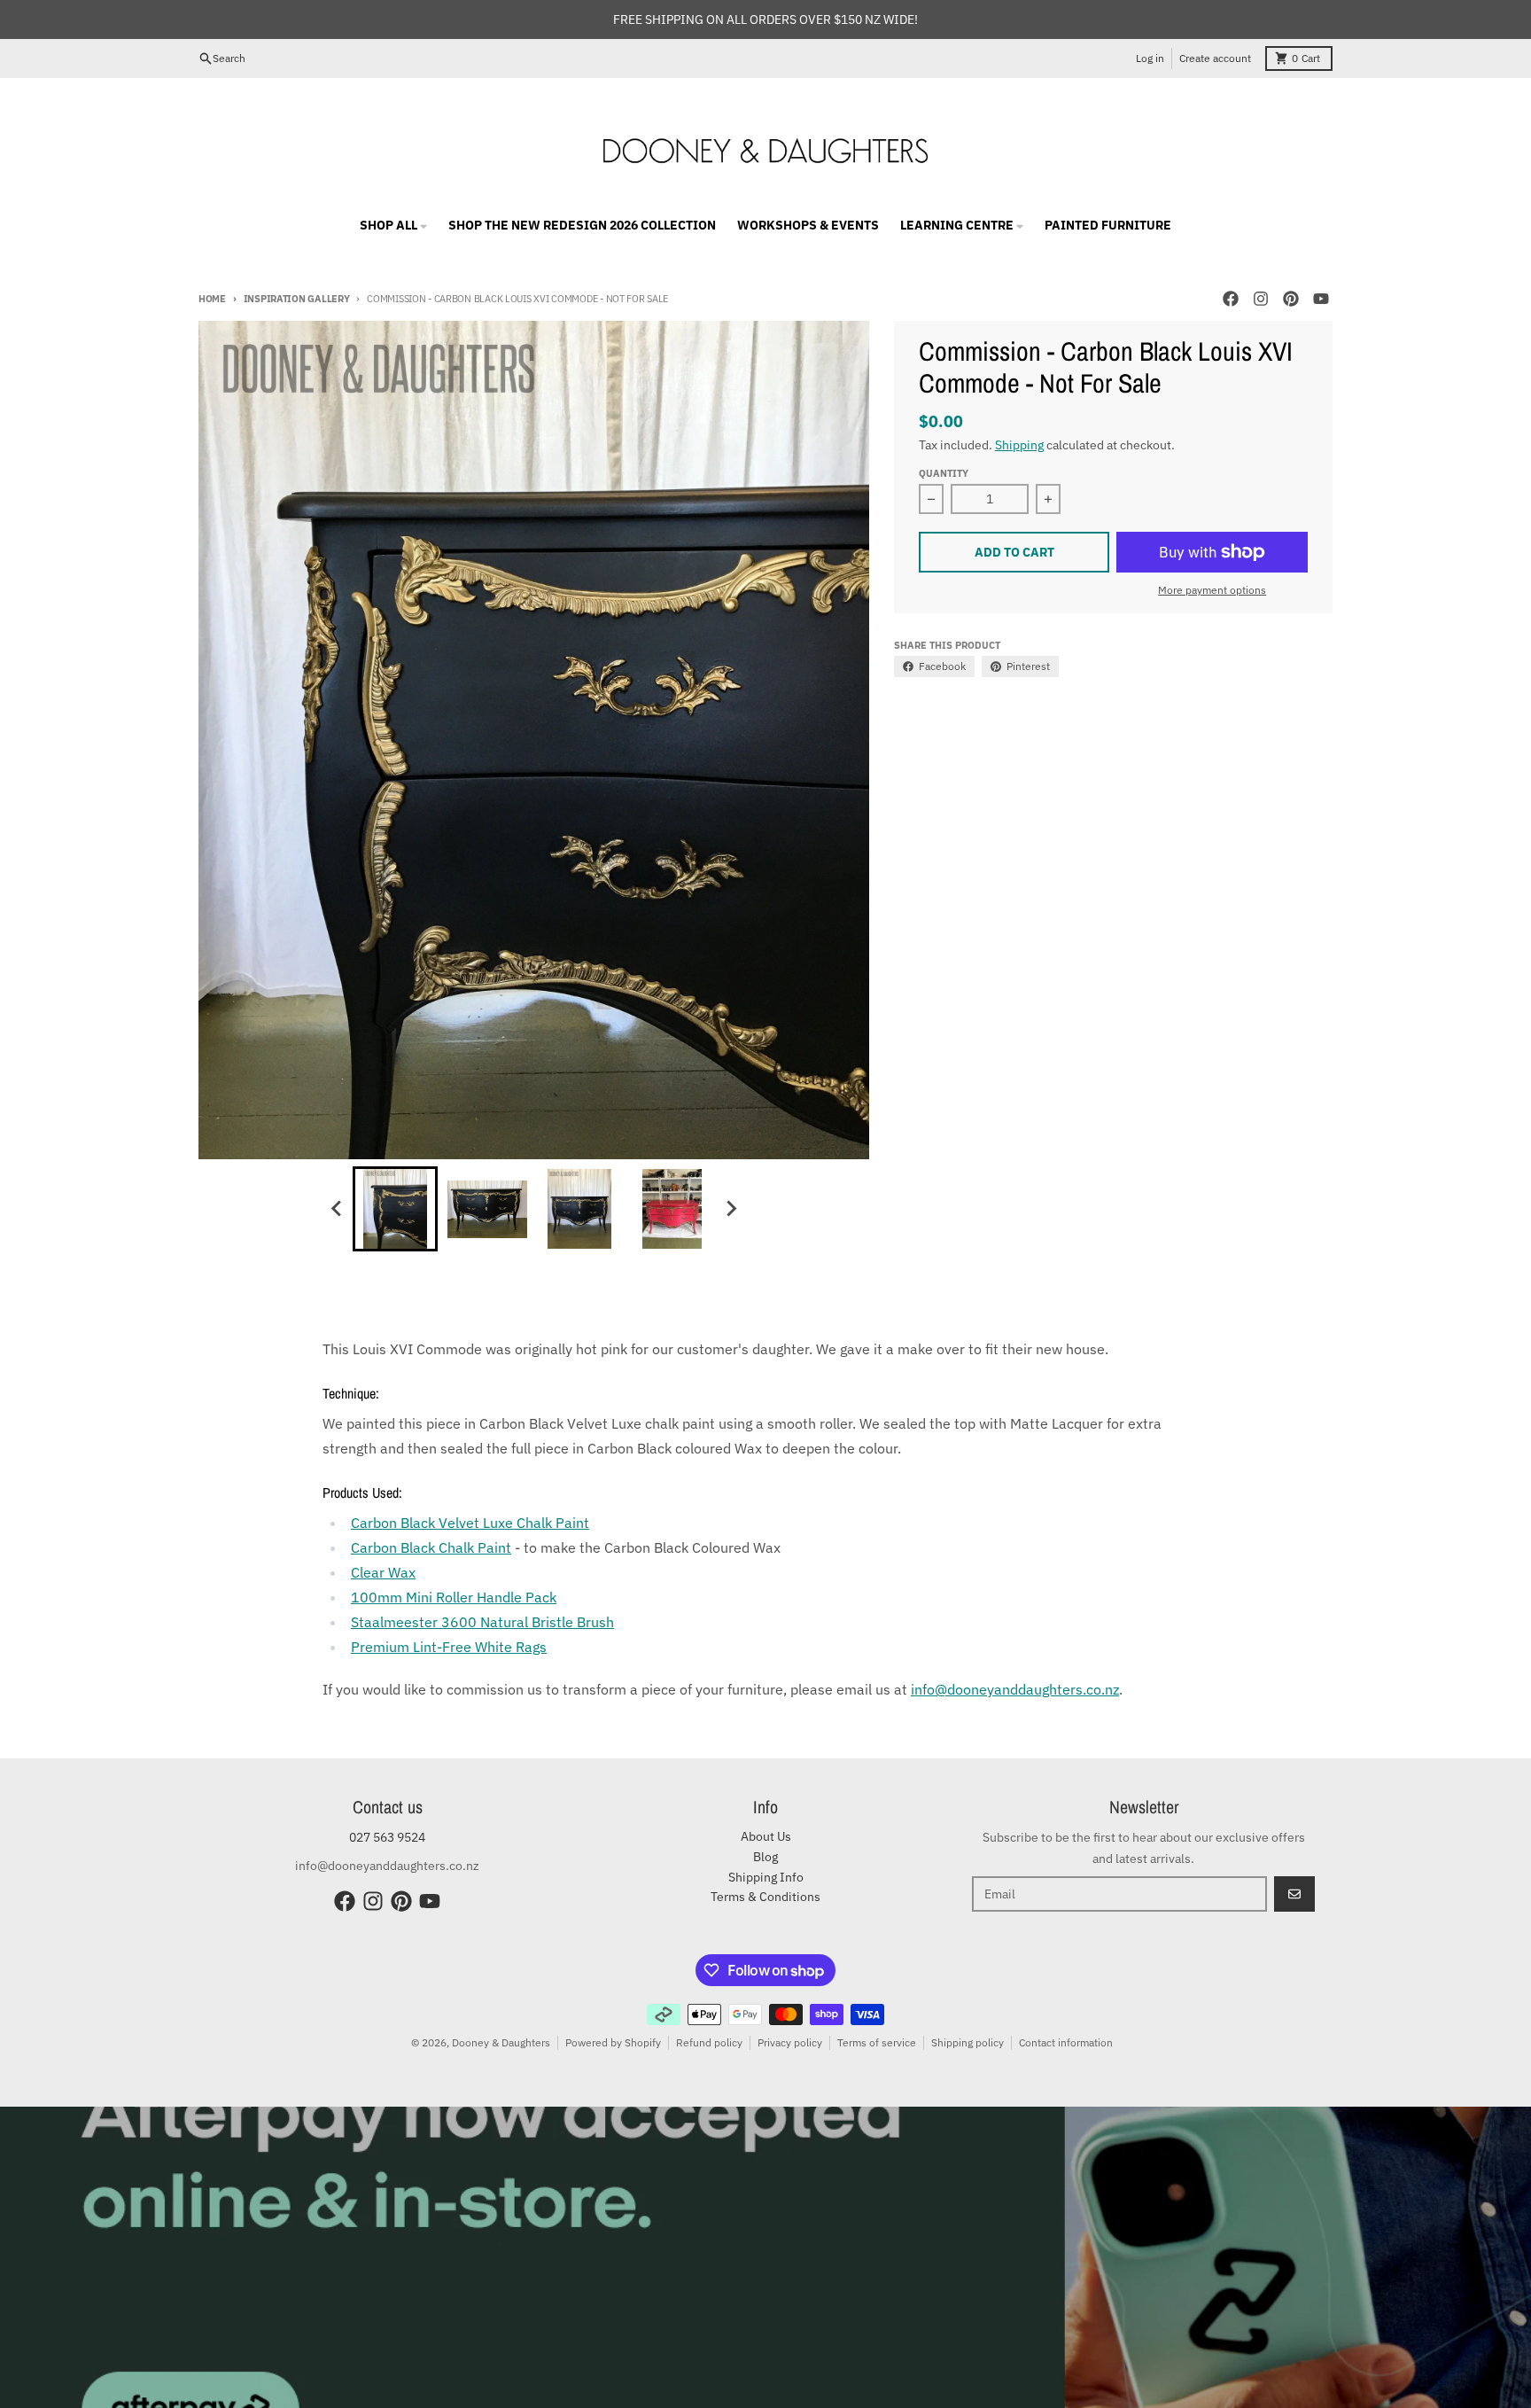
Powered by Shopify (613, 2042)
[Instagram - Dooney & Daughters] (1261, 299)
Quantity (944, 473)
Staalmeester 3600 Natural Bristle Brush (482, 1622)
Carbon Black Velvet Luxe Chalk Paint (470, 1523)
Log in (1150, 58)
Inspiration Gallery (297, 299)
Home (212, 299)
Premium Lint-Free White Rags (449, 1647)
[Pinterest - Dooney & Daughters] (1291, 299)
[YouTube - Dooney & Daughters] (1321, 299)
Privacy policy (790, 2042)
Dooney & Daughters (501, 2042)
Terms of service (877, 2042)
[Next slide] (730, 1209)
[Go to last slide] (337, 1209)
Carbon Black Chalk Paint (431, 1547)
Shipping (1019, 445)
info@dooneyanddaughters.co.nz (1015, 1689)
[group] (395, 1209)
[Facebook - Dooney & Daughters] (1231, 299)
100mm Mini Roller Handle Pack (454, 1597)
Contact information (1066, 2042)
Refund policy (709, 2042)
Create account (1215, 58)
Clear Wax (383, 1572)
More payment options (1212, 590)
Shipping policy (968, 2042)
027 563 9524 (387, 1837)
